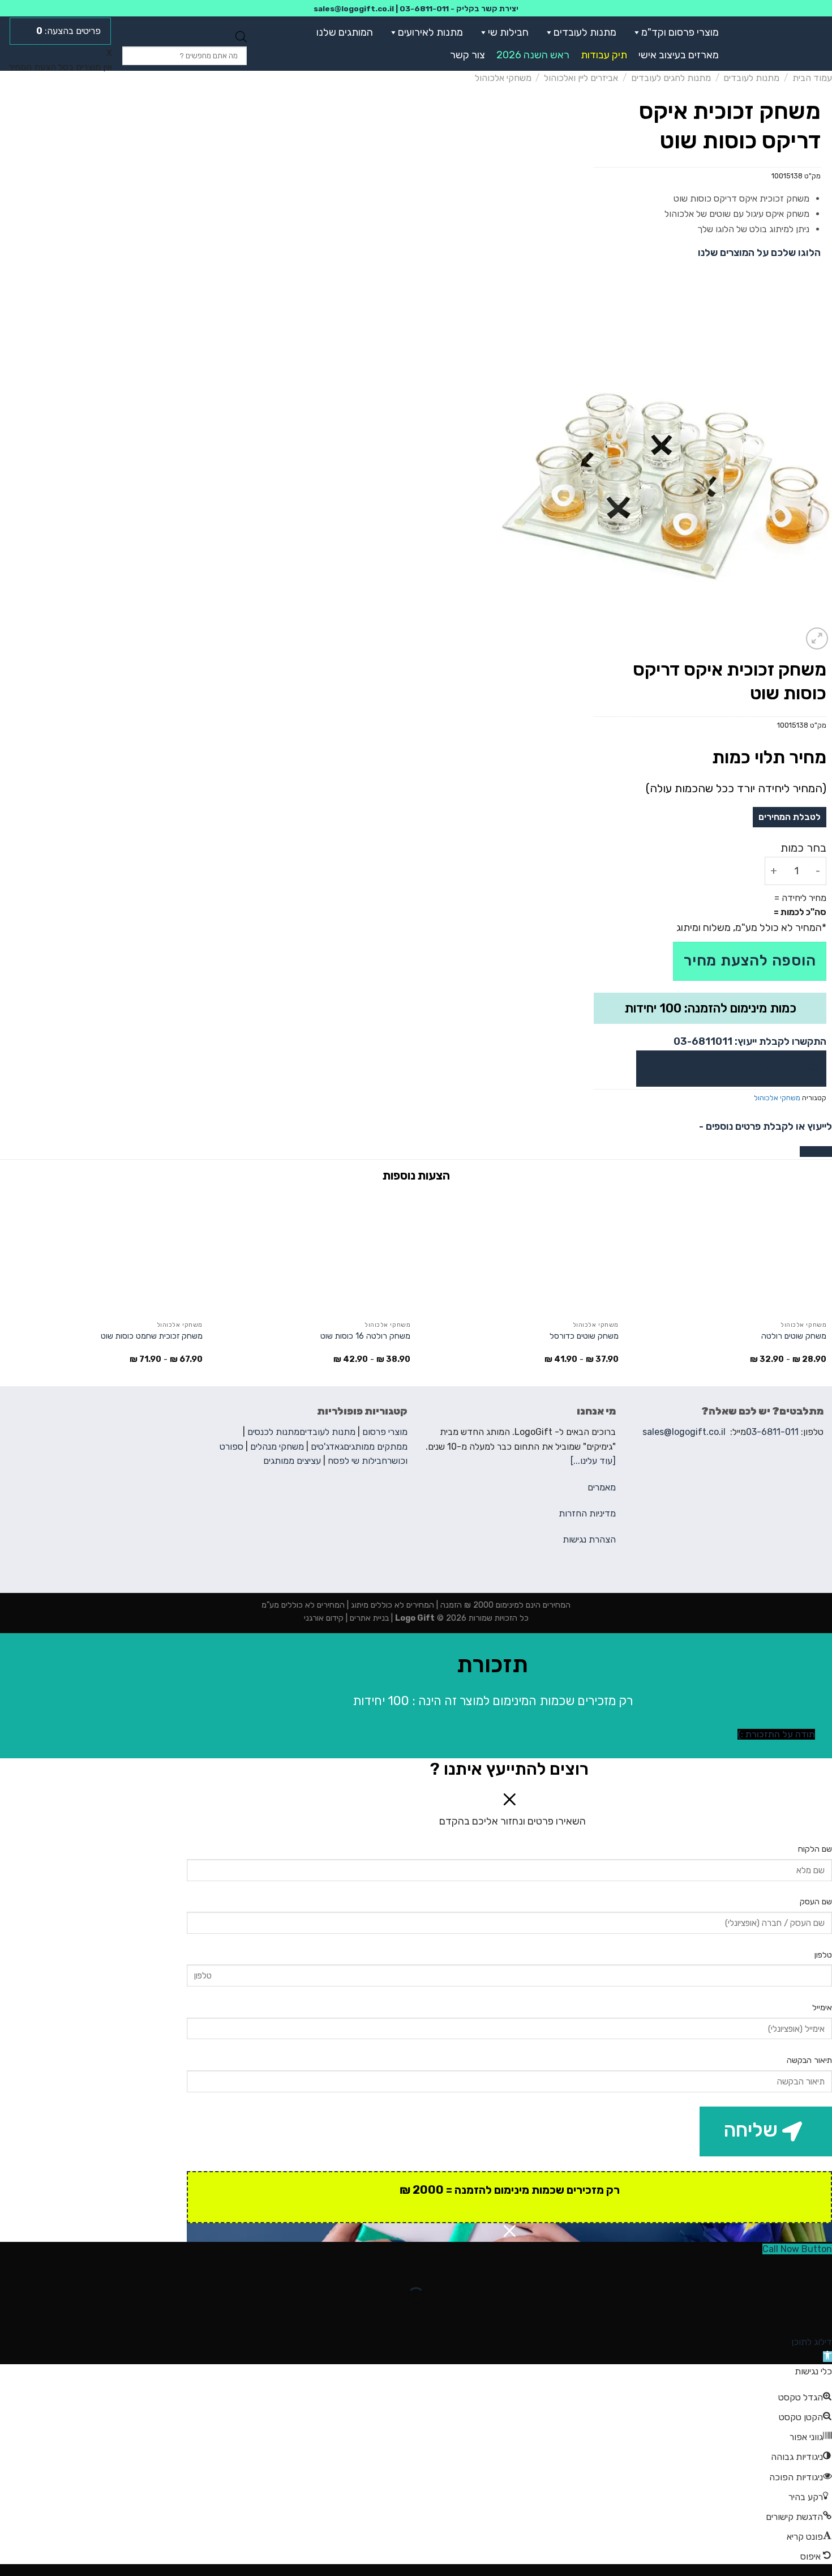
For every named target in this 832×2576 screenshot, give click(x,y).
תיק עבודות (604, 55)
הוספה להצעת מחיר (750, 961)
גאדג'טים (327, 1447)
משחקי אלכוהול (503, 78)
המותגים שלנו (345, 32)
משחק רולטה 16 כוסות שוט (365, 1336)
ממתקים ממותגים (376, 1447)
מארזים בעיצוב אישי (679, 55)
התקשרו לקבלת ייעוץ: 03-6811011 (750, 1041)
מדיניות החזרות (587, 1513)
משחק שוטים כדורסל (584, 1336)
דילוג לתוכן (812, 2342)
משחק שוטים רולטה (794, 1336)
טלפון (823, 1955)
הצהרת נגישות (589, 1539)
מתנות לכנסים (273, 1432)
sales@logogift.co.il (354, 8)
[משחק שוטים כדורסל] (520, 1253)
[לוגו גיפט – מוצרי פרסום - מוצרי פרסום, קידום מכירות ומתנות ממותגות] (782, 44)
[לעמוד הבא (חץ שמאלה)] (788, 2315)
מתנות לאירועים (430, 32)
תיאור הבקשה (809, 2060)
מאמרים (602, 1487)
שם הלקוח (815, 1849)
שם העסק (816, 1902)
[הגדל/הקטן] (788, 2268)
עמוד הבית (812, 78)
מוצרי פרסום (385, 1432)
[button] (634, 32)
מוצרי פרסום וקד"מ (680, 32)
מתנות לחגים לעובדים (671, 78)
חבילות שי (508, 32)
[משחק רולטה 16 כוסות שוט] (312, 1253)
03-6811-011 (424, 8)
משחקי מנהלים (277, 1447)
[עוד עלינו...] (593, 1461)
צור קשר (468, 55)
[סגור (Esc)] (821, 2268)
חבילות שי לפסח (357, 1461)
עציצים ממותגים (292, 1461)
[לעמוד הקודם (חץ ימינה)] (821, 2315)
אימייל (822, 2008)
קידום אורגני (324, 1618)
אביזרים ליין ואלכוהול (581, 78)
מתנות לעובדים (585, 32)
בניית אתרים (368, 1618)
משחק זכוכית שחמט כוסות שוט (152, 1336)
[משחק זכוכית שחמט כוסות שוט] (104, 1253)
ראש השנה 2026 (533, 55)
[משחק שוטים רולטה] (728, 1253)
